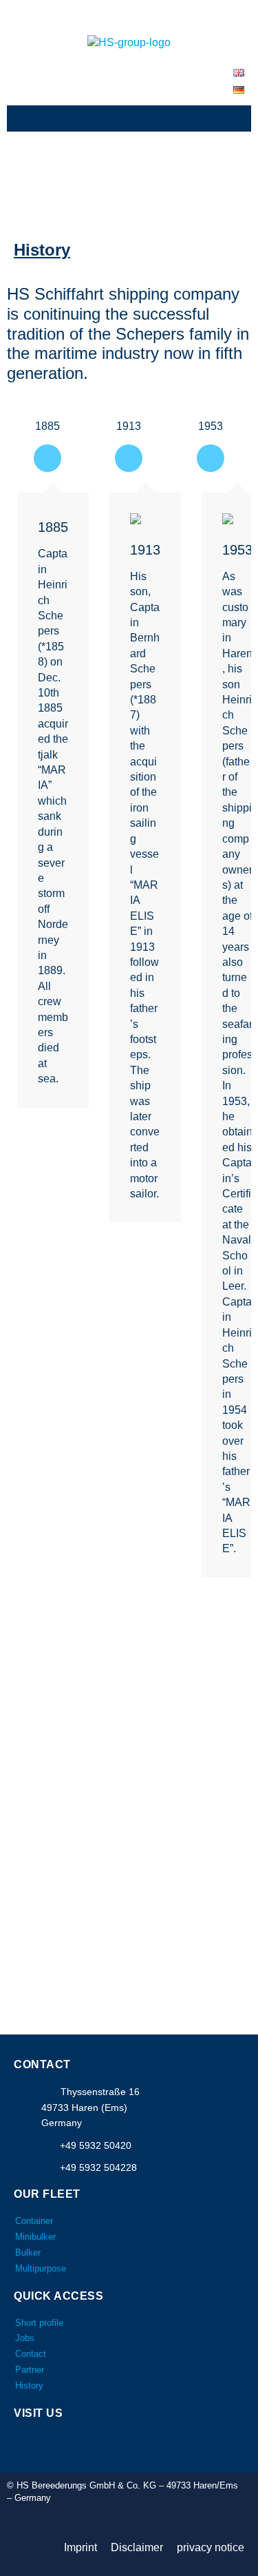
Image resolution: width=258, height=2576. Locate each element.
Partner (30, 2370)
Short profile (39, 2323)
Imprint (80, 2547)
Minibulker (35, 2237)
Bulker (28, 2253)
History (29, 2386)
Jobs (25, 2338)
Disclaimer (137, 2547)
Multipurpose (41, 2268)
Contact (31, 2354)
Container (34, 2221)
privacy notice (211, 2547)
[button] (129, 118)
